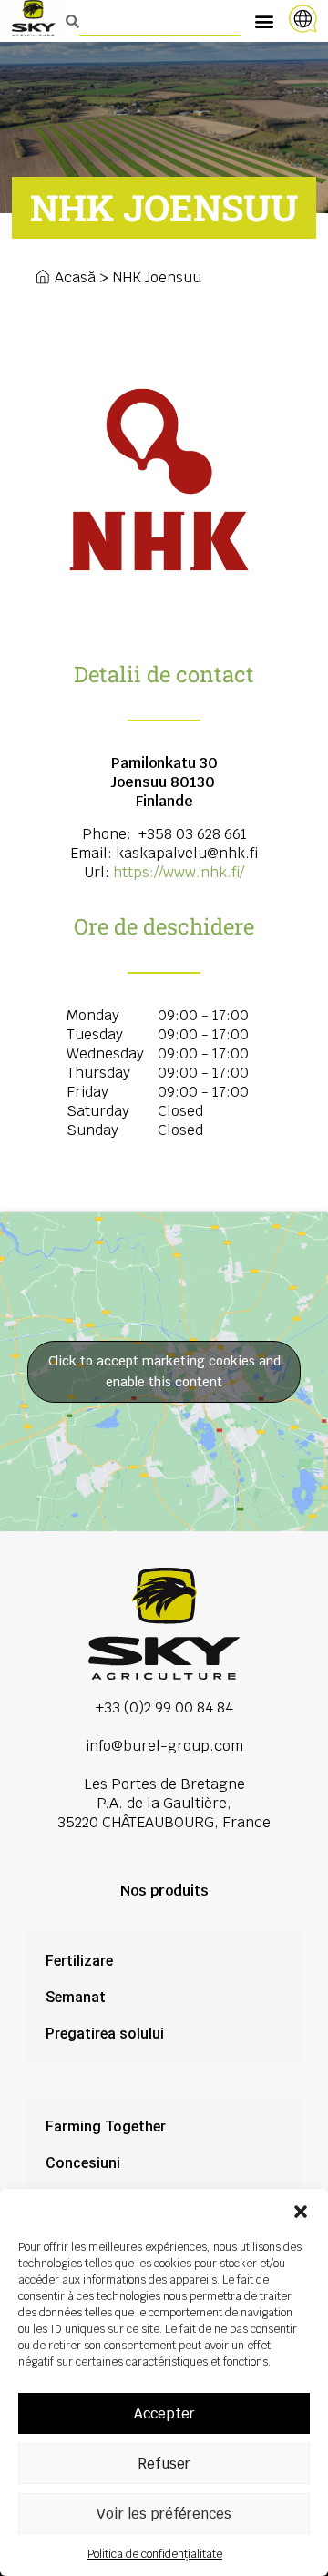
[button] (301, 2212)
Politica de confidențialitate (155, 2554)
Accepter (164, 2413)
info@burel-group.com (164, 1746)
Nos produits (164, 1891)
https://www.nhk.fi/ (179, 872)
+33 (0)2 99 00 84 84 (164, 1707)
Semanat (76, 1997)
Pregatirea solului (105, 2034)
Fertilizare (79, 1961)
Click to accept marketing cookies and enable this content (164, 1371)
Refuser (164, 2464)
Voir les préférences (164, 2514)
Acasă (75, 277)
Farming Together (106, 2126)
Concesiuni (83, 2163)
